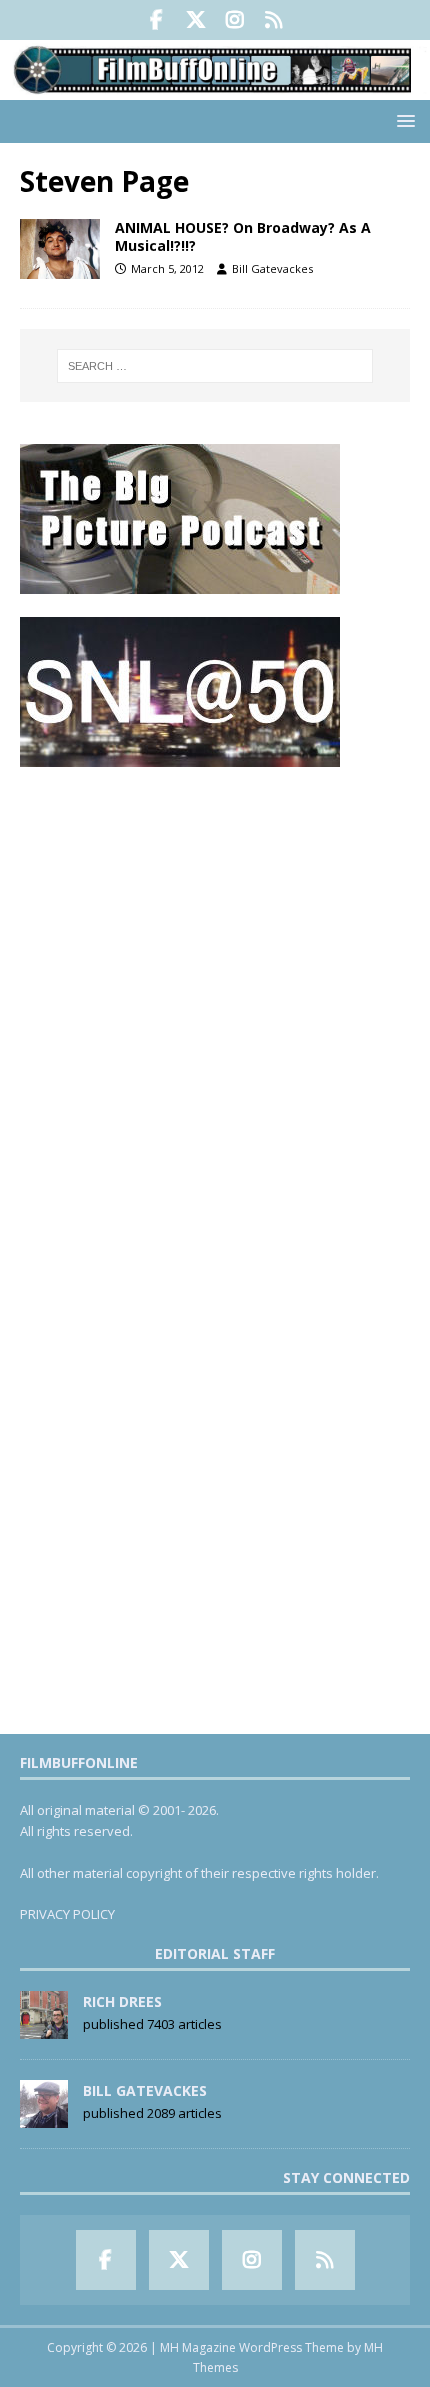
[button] (402, 120)
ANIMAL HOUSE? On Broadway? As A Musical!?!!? (243, 236)
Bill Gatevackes (272, 268)
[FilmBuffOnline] (215, 87)
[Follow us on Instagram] (234, 20)
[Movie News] (60, 249)
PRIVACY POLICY (67, 1914)
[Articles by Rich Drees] (44, 2028)
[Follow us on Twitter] (195, 20)
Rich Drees (122, 2001)
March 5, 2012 (167, 268)
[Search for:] (215, 366)
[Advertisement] (215, 1004)
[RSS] (273, 20)
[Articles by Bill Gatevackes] (44, 2117)
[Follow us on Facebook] (156, 20)
